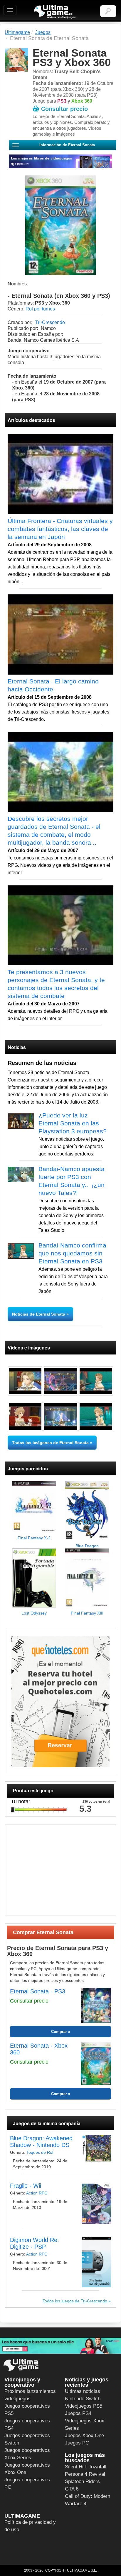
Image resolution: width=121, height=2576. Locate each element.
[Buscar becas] (60, 2346)
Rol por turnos (40, 309)
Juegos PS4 (78, 2413)
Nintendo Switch (83, 2399)
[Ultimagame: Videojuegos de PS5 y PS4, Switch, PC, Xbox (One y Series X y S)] (55, 12)
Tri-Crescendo (50, 322)
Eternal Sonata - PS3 (38, 1991)
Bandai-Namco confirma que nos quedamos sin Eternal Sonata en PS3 (72, 1253)
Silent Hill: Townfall (86, 2467)
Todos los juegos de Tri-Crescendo (75, 2301)
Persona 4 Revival (85, 2474)
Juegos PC (77, 2443)
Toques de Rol (40, 2152)
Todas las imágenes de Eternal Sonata (50, 1443)
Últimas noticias (83, 2391)
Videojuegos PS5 (84, 2406)
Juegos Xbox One (84, 2436)
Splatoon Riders (82, 2482)
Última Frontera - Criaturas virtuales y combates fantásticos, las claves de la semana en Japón (60, 529)
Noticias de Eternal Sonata (39, 1314)
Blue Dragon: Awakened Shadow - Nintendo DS (41, 2142)
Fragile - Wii (26, 2186)
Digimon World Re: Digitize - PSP (35, 2243)
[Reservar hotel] (60, 1701)
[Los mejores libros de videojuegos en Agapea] (60, 161)
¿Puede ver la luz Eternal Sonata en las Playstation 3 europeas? (73, 1123)
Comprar (59, 2032)
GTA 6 (72, 2489)
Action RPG (37, 2193)
